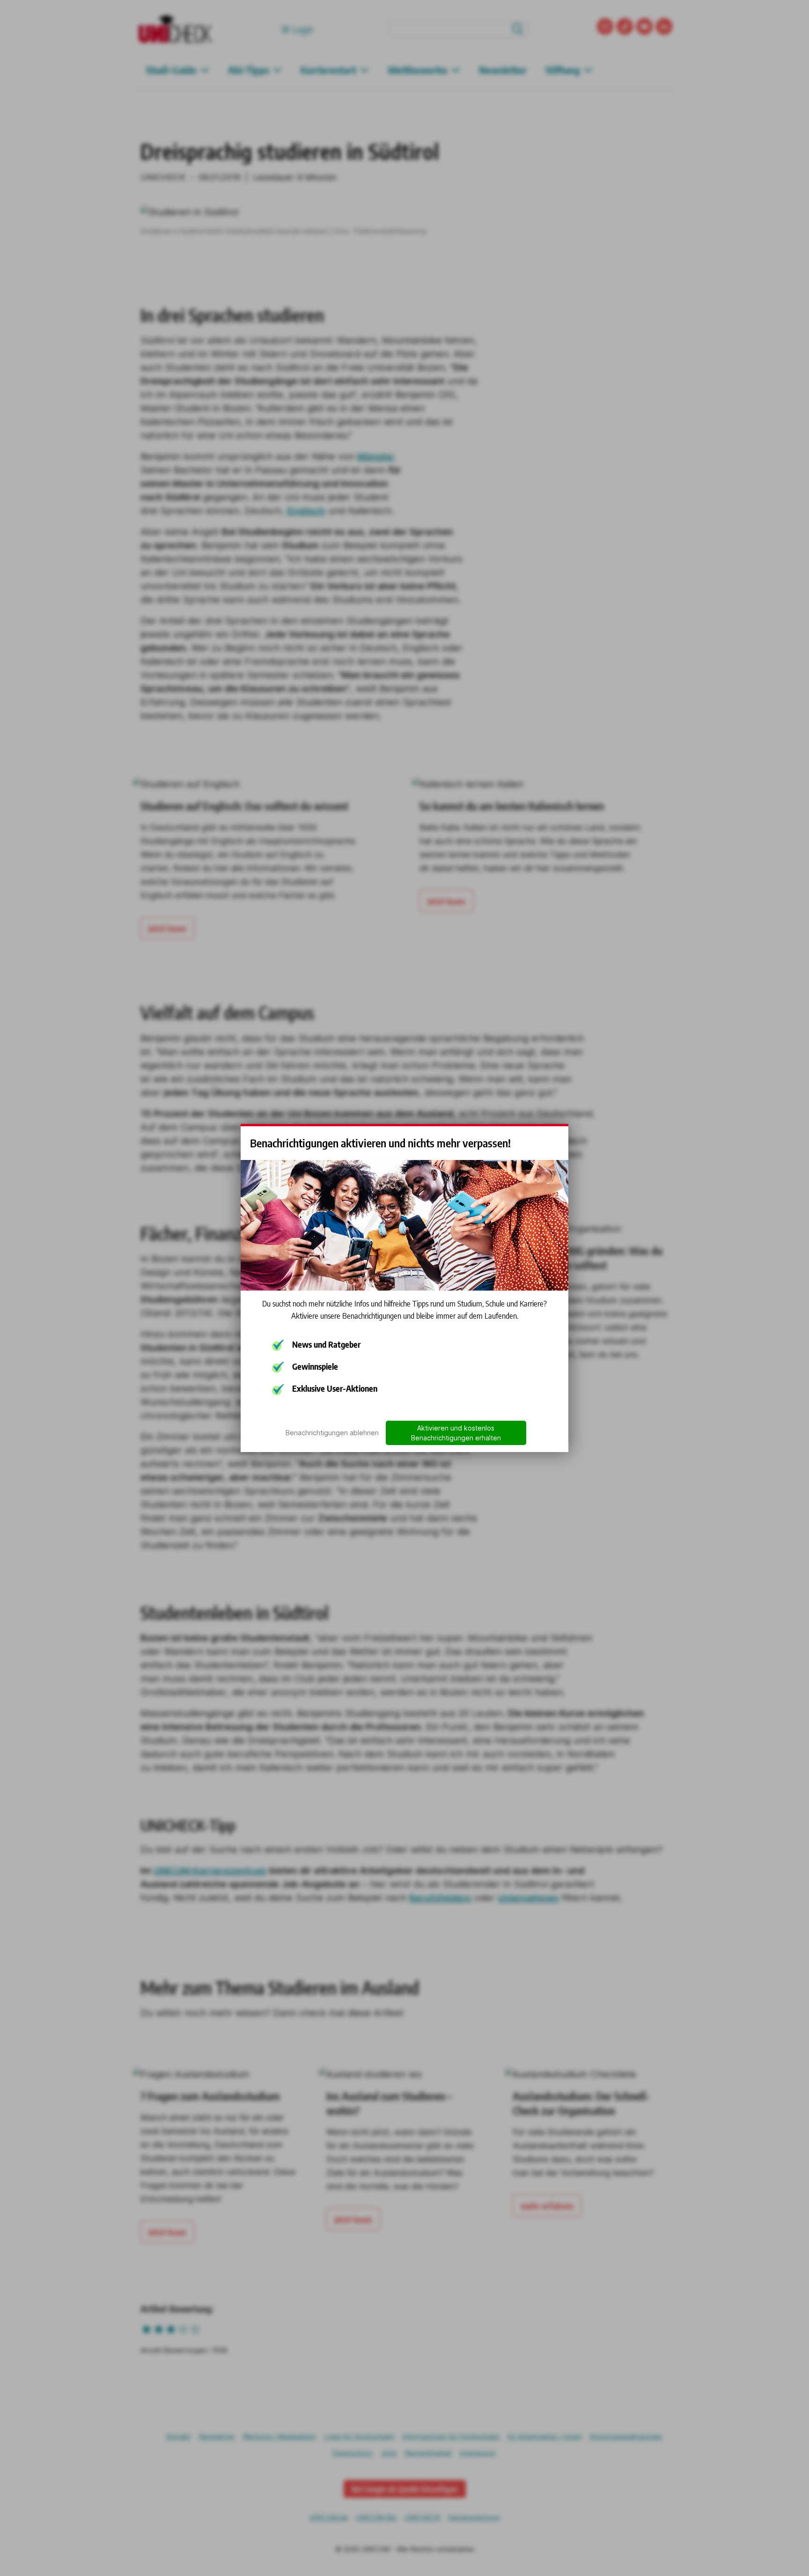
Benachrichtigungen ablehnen (332, 1433)
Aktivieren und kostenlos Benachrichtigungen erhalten (456, 1433)
